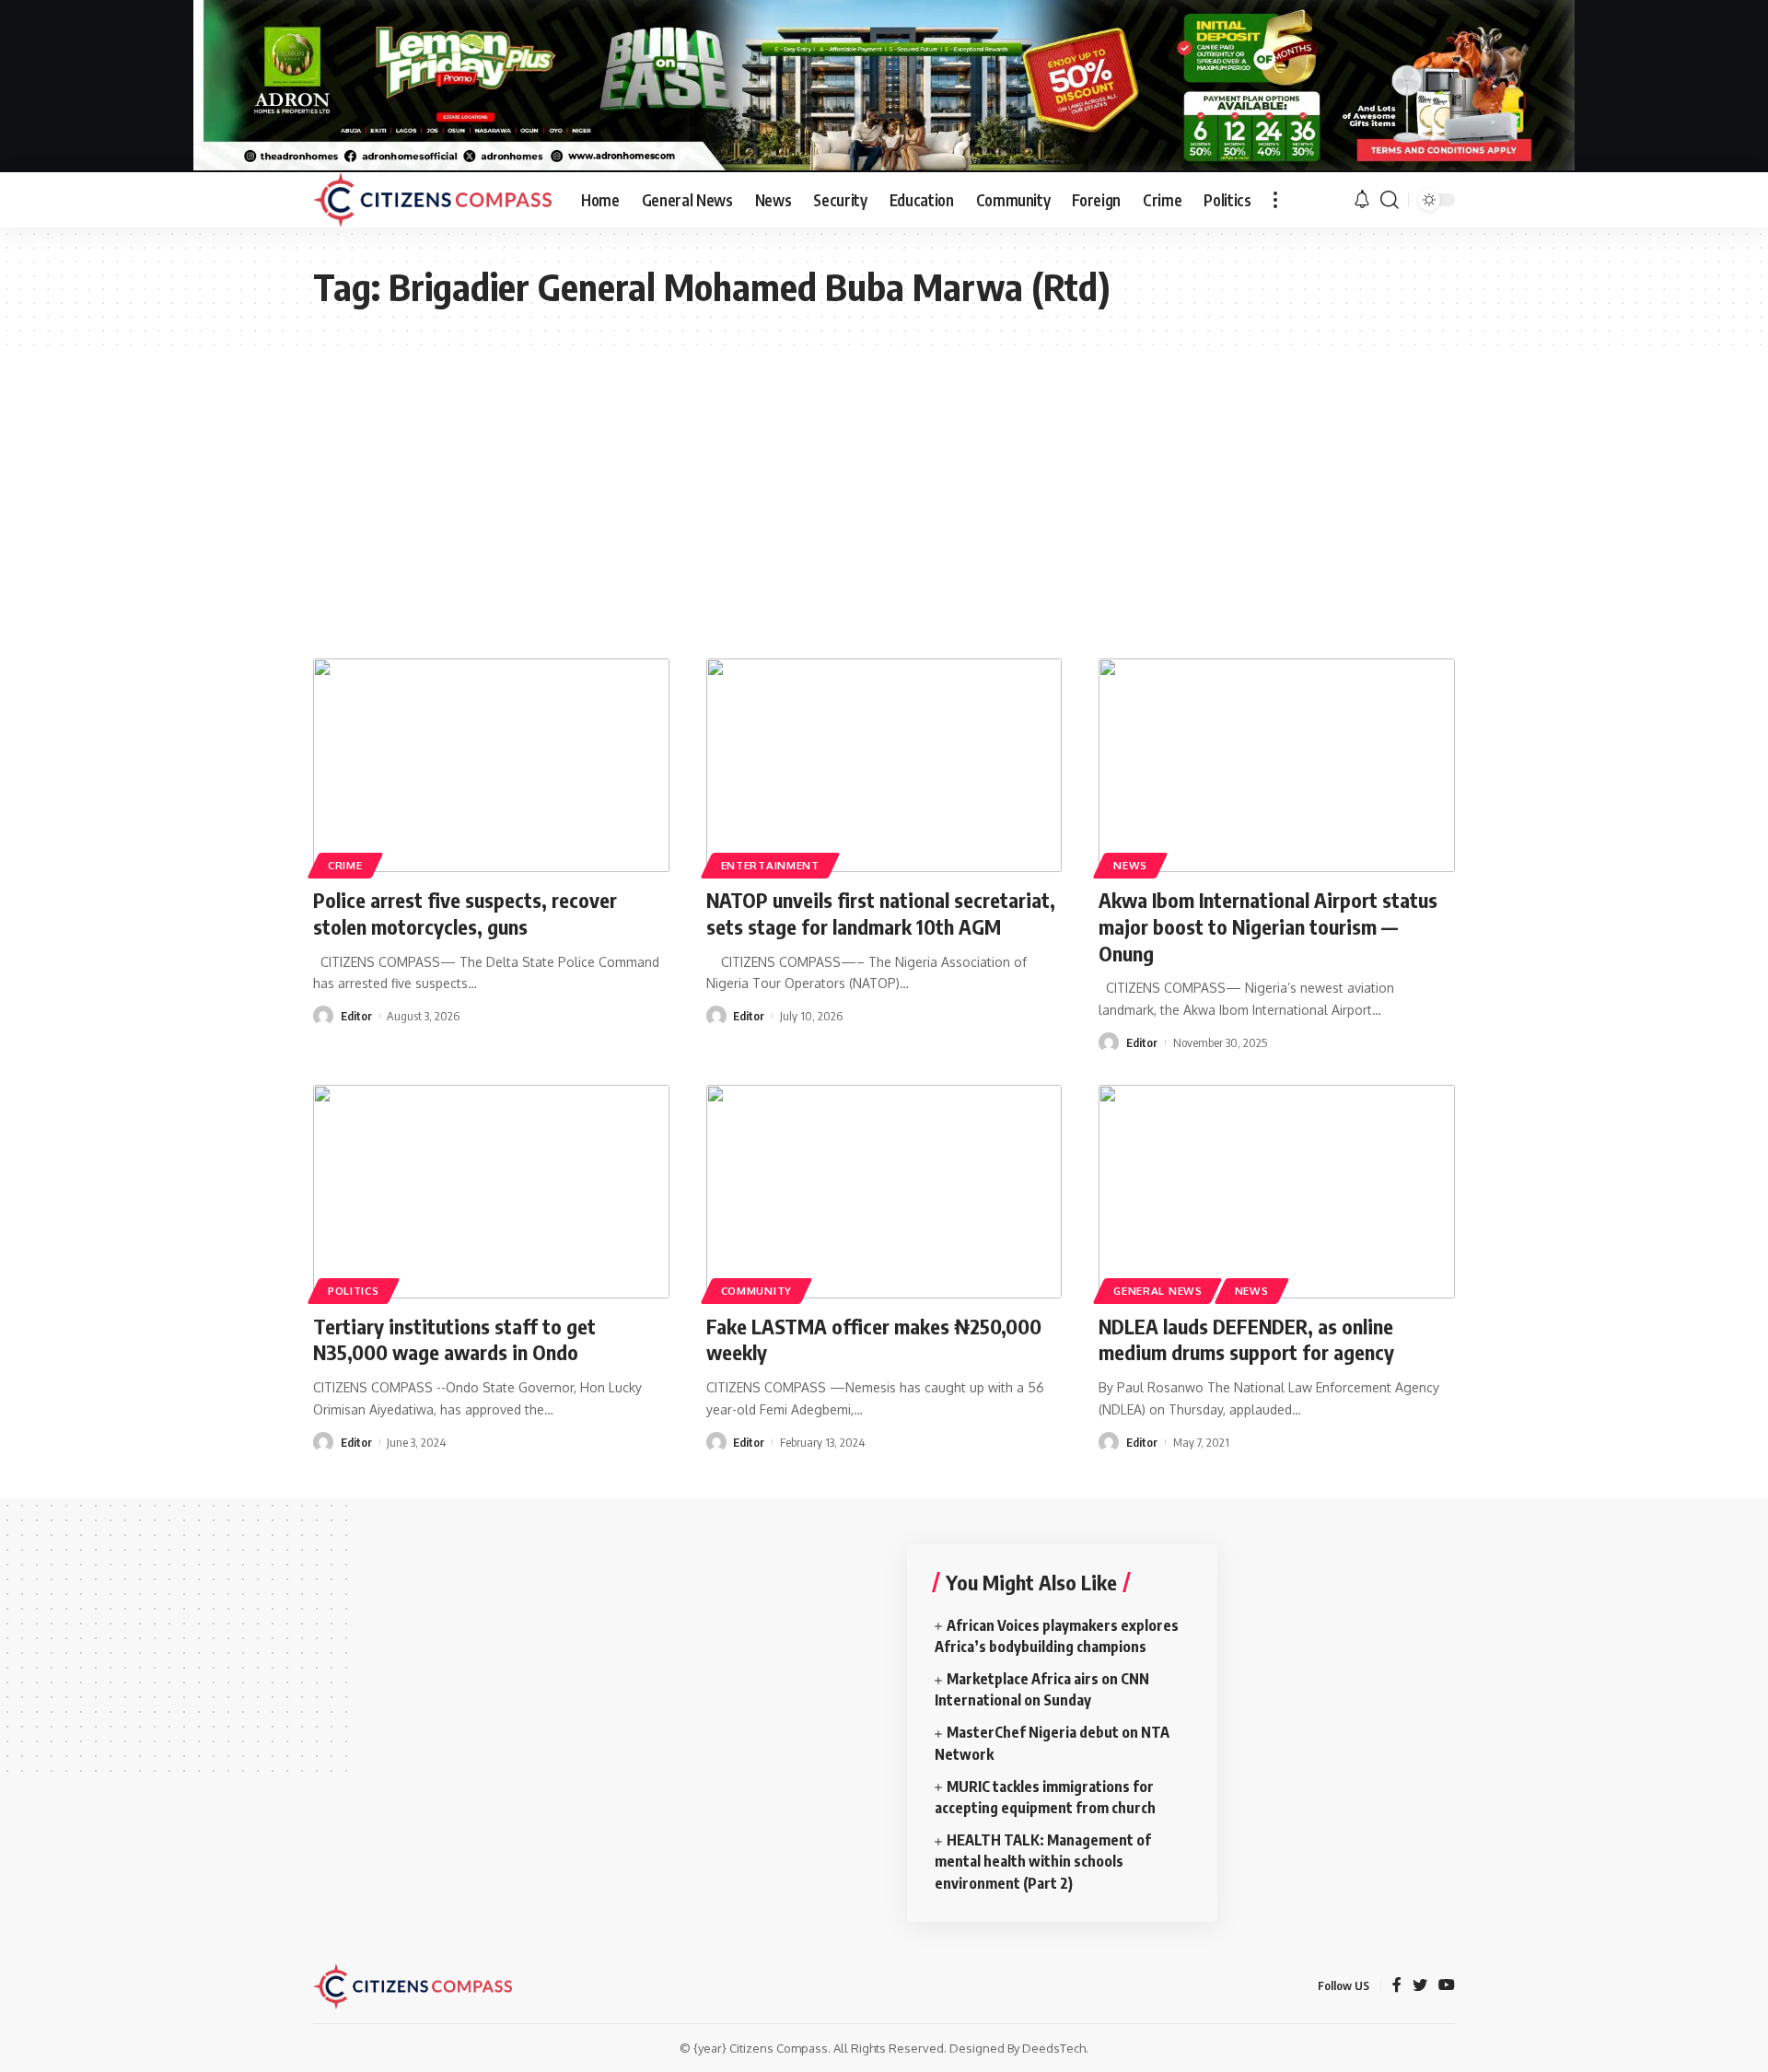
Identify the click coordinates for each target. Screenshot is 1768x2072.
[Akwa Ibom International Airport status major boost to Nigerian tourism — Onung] (1277, 765)
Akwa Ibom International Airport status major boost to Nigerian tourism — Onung (1268, 926)
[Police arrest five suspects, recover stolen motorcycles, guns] (491, 765)
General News (1157, 1291)
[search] (1390, 200)
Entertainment (770, 865)
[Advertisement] (884, 483)
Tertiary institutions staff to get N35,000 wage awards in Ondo (454, 1339)
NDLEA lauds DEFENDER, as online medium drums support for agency (1246, 1339)
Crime (345, 865)
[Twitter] (1420, 1986)
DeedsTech (1054, 2048)
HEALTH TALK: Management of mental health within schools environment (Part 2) (1043, 1861)
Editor (356, 1016)
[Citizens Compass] (432, 200)
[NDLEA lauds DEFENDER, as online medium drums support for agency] (1277, 1192)
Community (756, 1291)
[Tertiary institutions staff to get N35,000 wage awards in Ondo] (491, 1192)
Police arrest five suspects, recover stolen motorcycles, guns (465, 913)
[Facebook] (1397, 1986)
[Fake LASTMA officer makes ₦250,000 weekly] (884, 1192)
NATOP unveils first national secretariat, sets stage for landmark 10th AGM (881, 913)
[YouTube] (1447, 1986)
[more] (1275, 200)
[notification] (1362, 200)
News (1130, 865)
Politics (354, 1291)
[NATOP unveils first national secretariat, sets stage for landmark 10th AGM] (884, 765)
